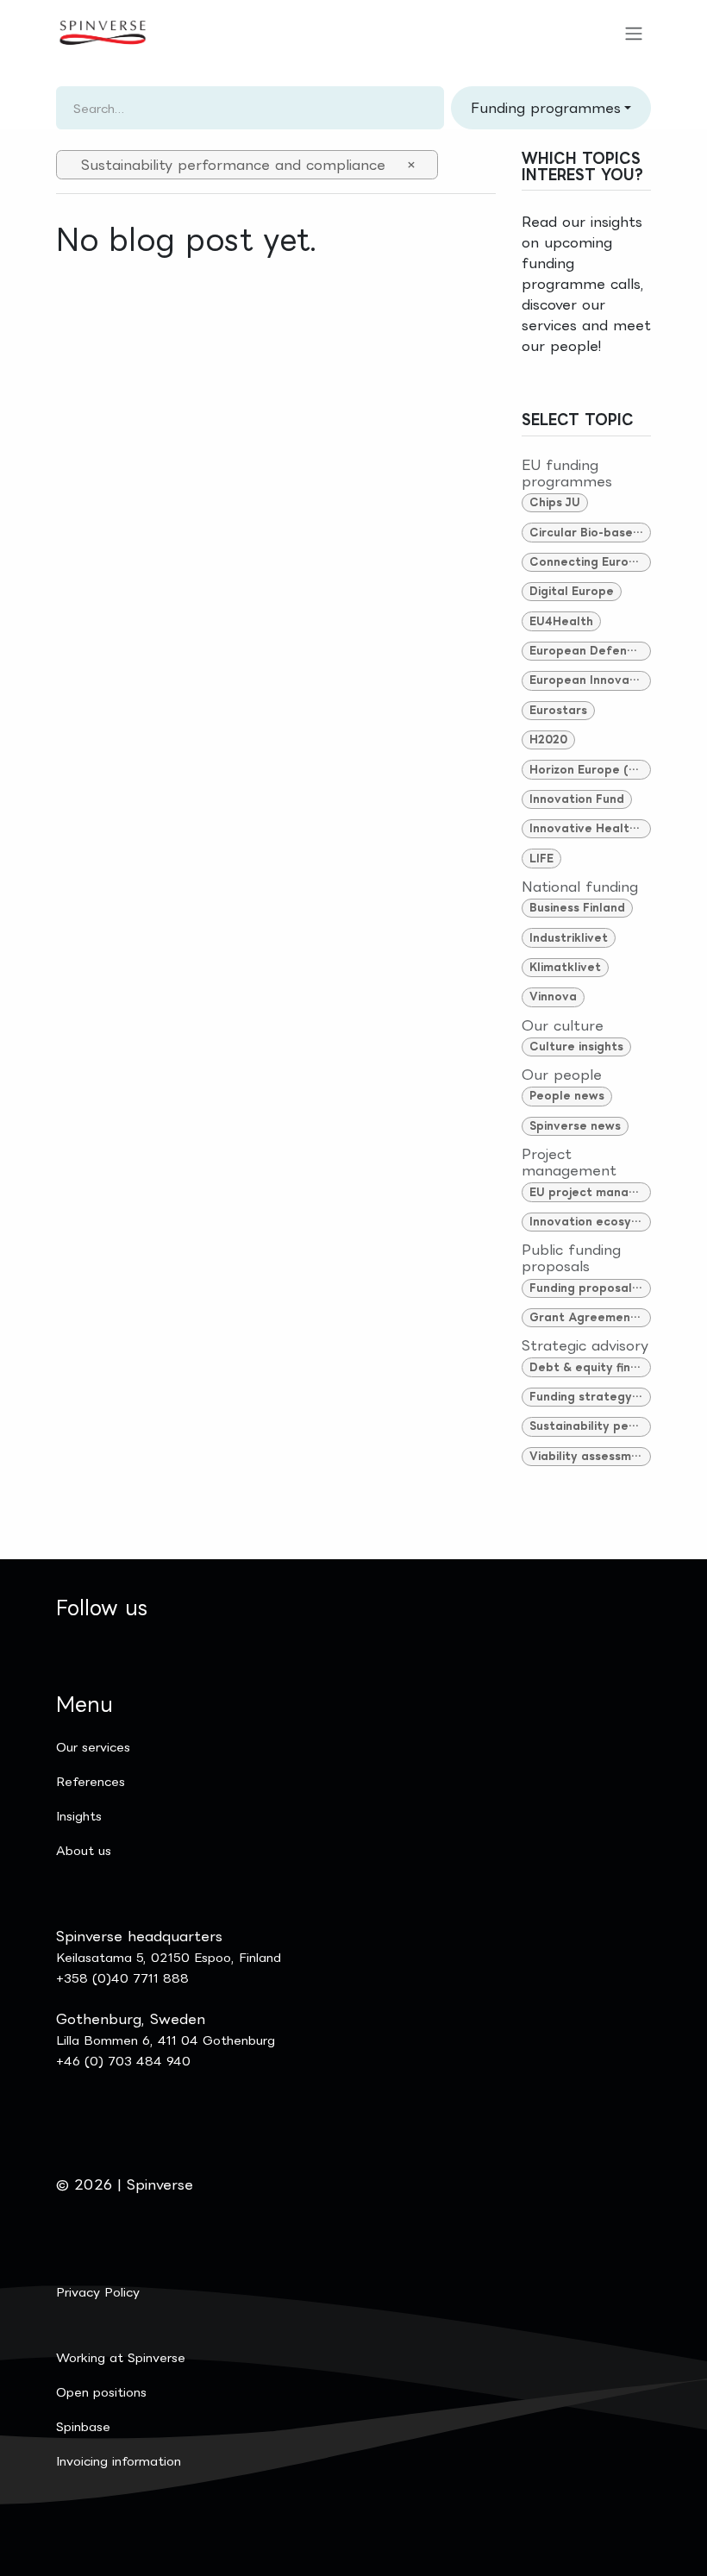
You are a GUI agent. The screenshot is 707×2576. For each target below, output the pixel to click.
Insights (79, 1816)
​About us (84, 1850)
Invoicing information (119, 2461)
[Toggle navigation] (634, 33)
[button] (551, 108)
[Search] (419, 108)
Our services (93, 1747)
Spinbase (83, 2426)
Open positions (101, 2392)
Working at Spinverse (121, 2357)
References (91, 1781)
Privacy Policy (98, 2292)
